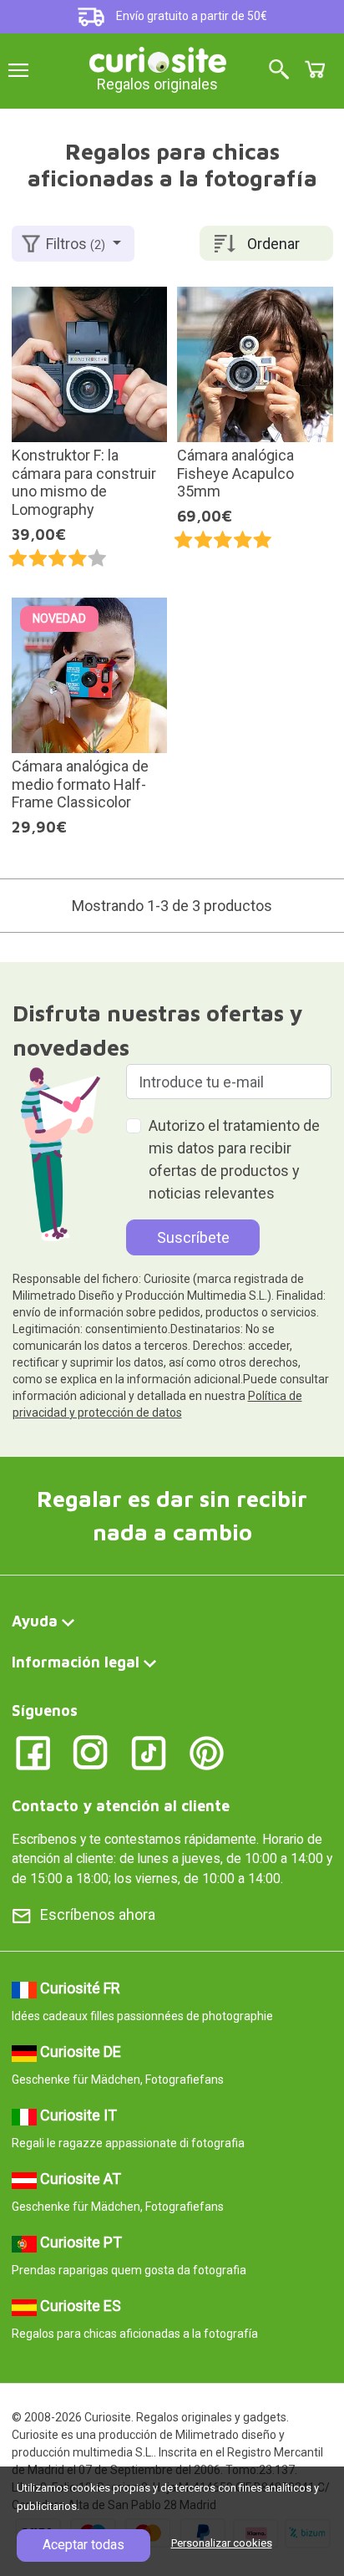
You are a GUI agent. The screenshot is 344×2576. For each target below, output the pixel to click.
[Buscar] (279, 71)
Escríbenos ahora (98, 1914)
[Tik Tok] (149, 1751)
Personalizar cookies (222, 2543)
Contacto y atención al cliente (121, 1806)
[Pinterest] (207, 1751)
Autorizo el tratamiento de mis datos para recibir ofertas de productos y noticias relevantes (234, 1159)
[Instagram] (91, 1751)
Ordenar (273, 244)
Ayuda (35, 1621)
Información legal (76, 1662)
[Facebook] (33, 1751)
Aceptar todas (83, 2545)
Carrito (315, 69)
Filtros (76, 244)
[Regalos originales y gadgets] (158, 58)
